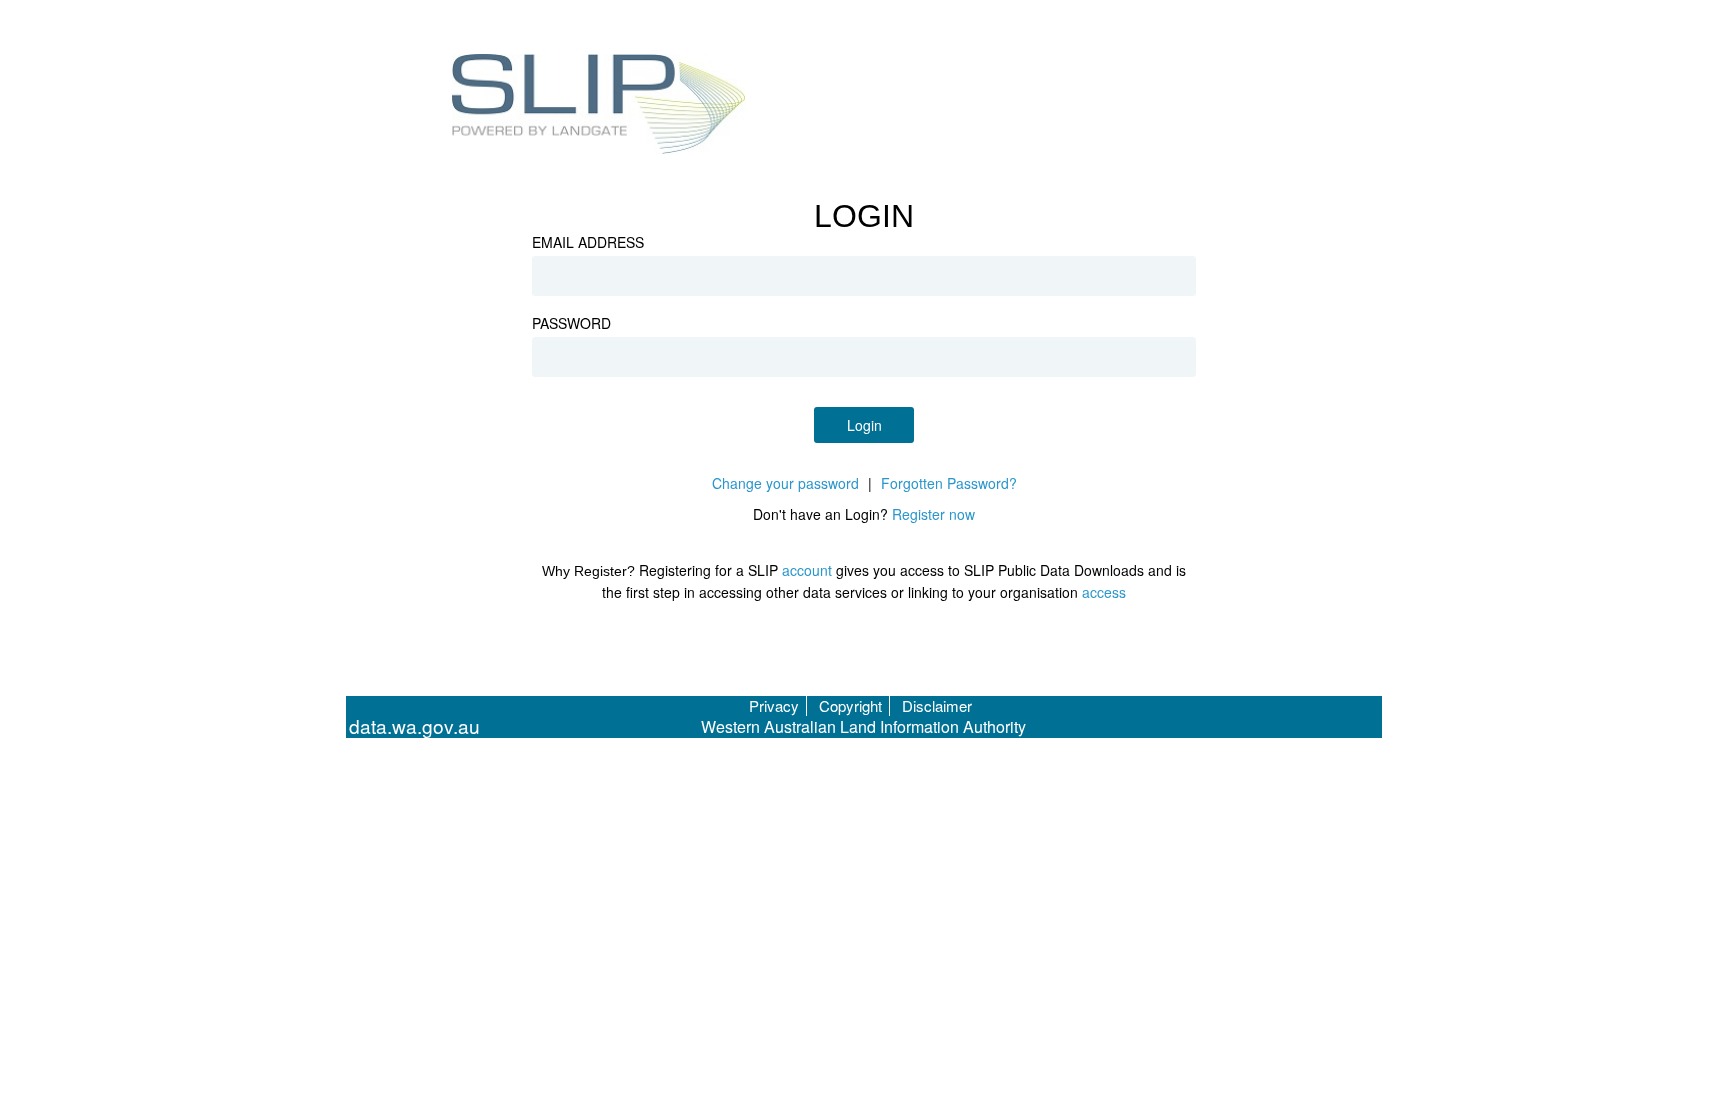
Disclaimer (937, 705)
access (1104, 592)
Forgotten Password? (949, 483)
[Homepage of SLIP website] (599, 107)
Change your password (785, 483)
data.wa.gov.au (414, 726)
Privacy (774, 705)
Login (864, 425)
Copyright (850, 705)
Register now (933, 514)
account (807, 570)
